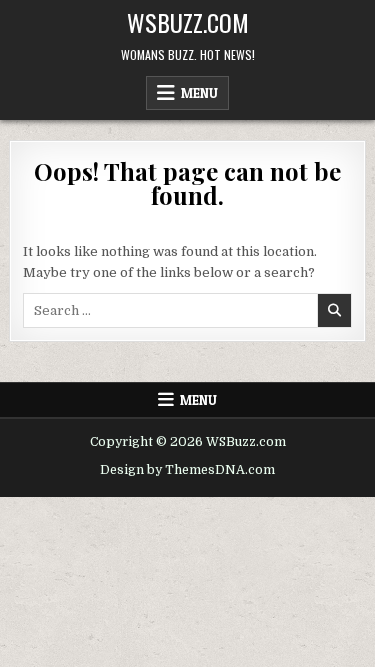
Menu (199, 93)
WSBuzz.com (188, 22)
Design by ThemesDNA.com (187, 470)
